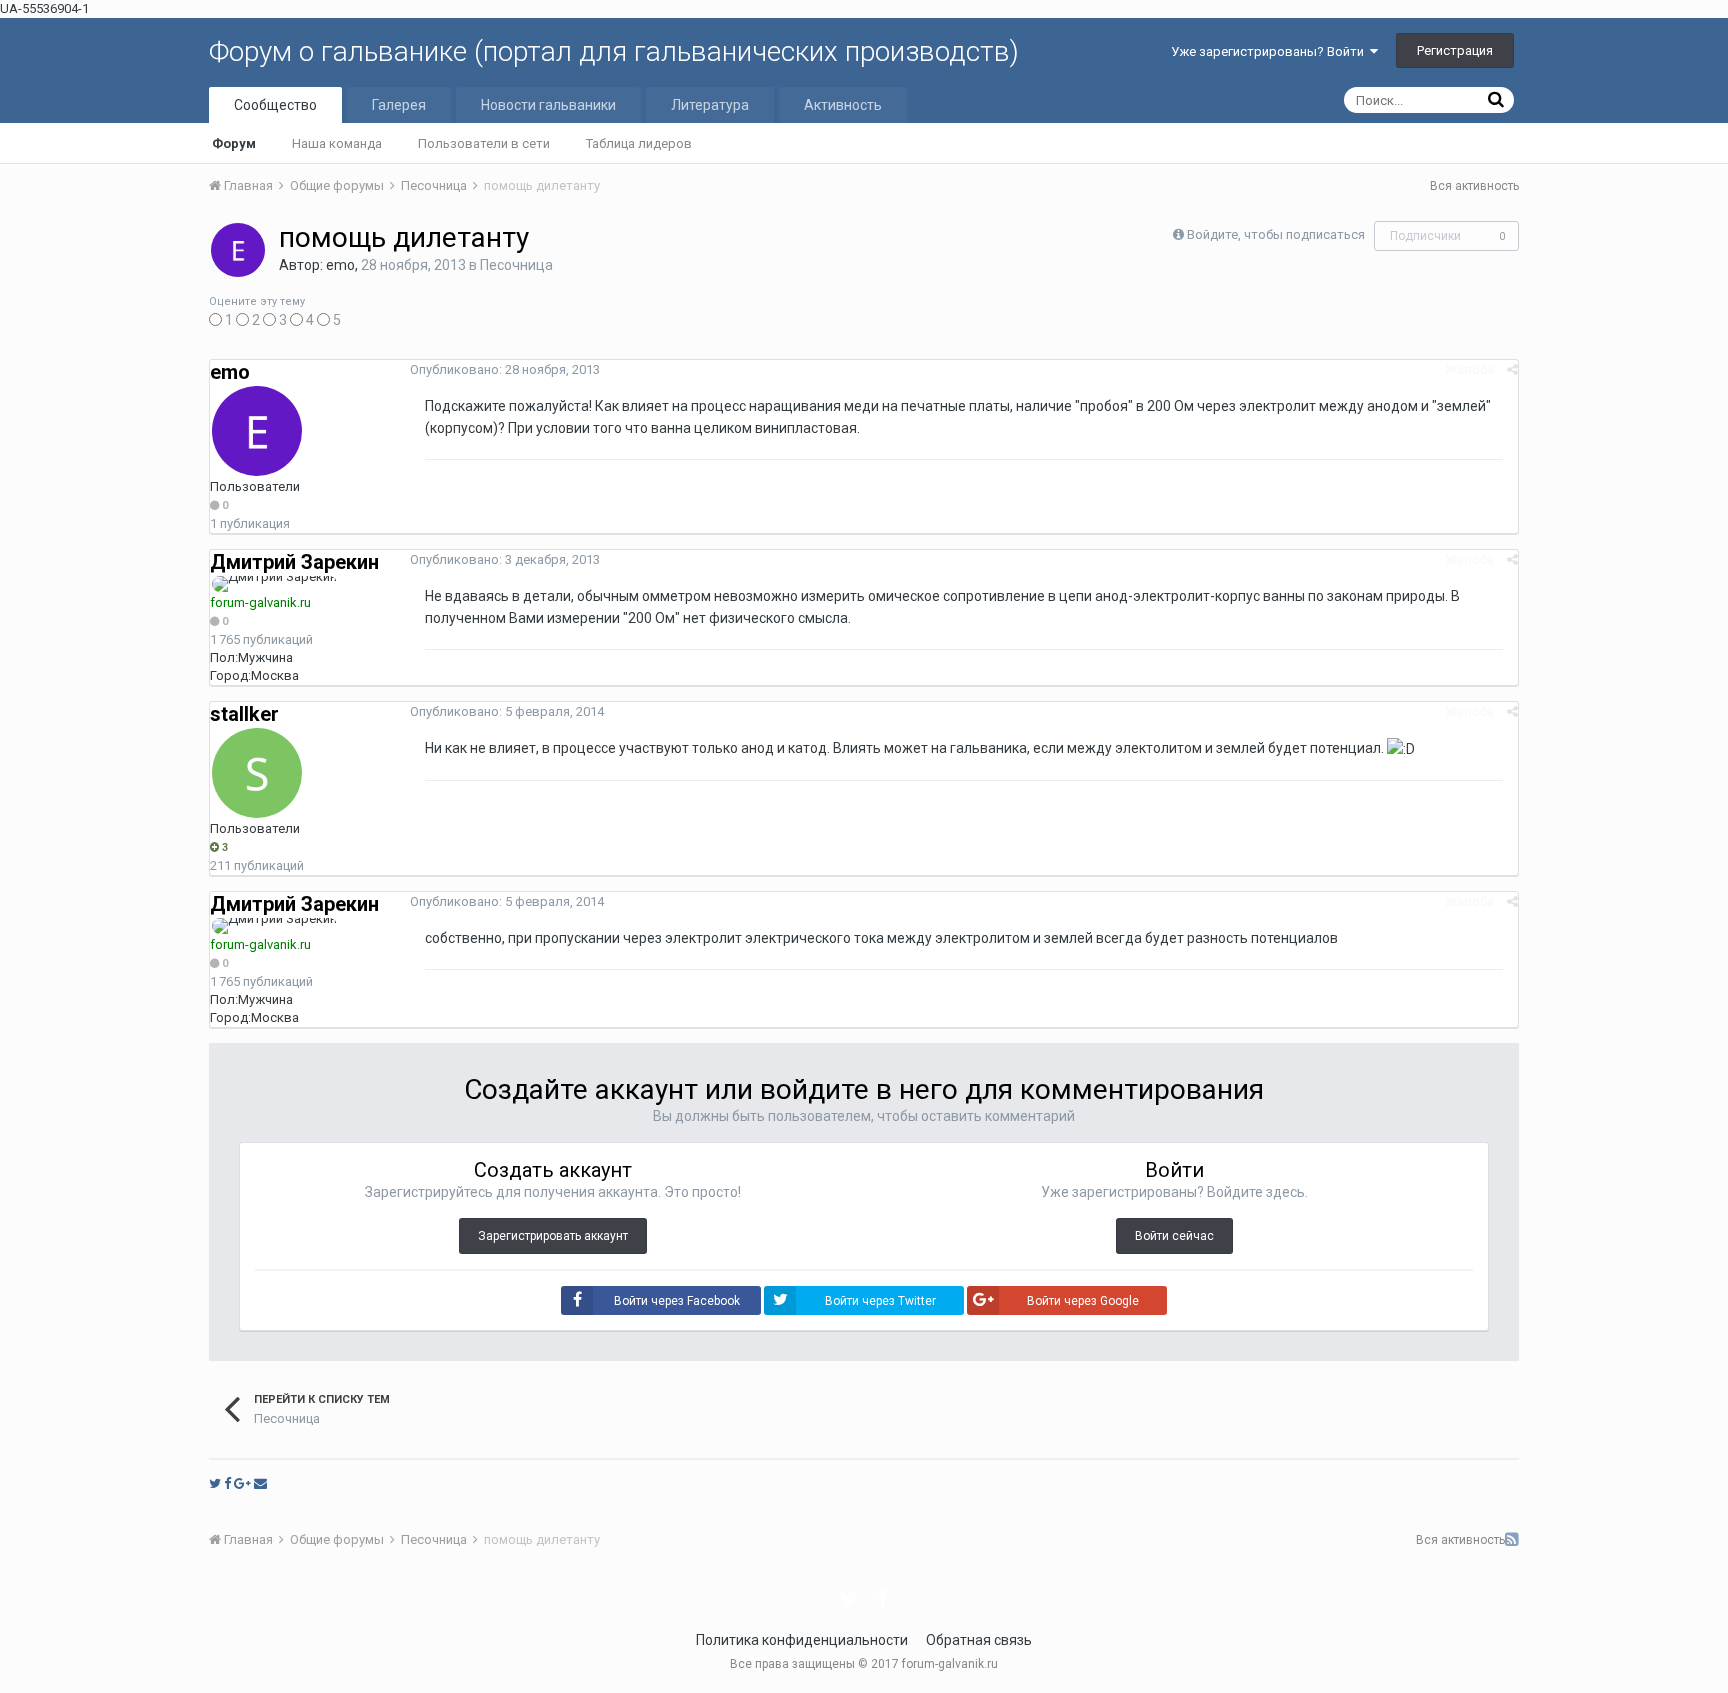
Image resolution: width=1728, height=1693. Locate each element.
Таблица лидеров (639, 143)
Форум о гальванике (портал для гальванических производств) (614, 51)
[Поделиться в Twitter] (215, 1483)
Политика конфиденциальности (802, 1640)
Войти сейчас (1174, 1236)
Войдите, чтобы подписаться (1276, 234)
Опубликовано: (505, 369)
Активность (843, 105)
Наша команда (337, 143)
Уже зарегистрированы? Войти (1270, 51)
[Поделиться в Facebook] (227, 1483)
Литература (710, 105)
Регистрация (1455, 50)
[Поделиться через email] (260, 1483)
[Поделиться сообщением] (1512, 369)
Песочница (516, 265)
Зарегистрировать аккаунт (553, 1236)
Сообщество (275, 105)
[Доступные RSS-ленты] (1512, 1540)
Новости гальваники (548, 105)
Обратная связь (979, 1640)
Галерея (399, 105)
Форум (234, 143)
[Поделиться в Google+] (242, 1483)
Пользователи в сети (484, 143)
